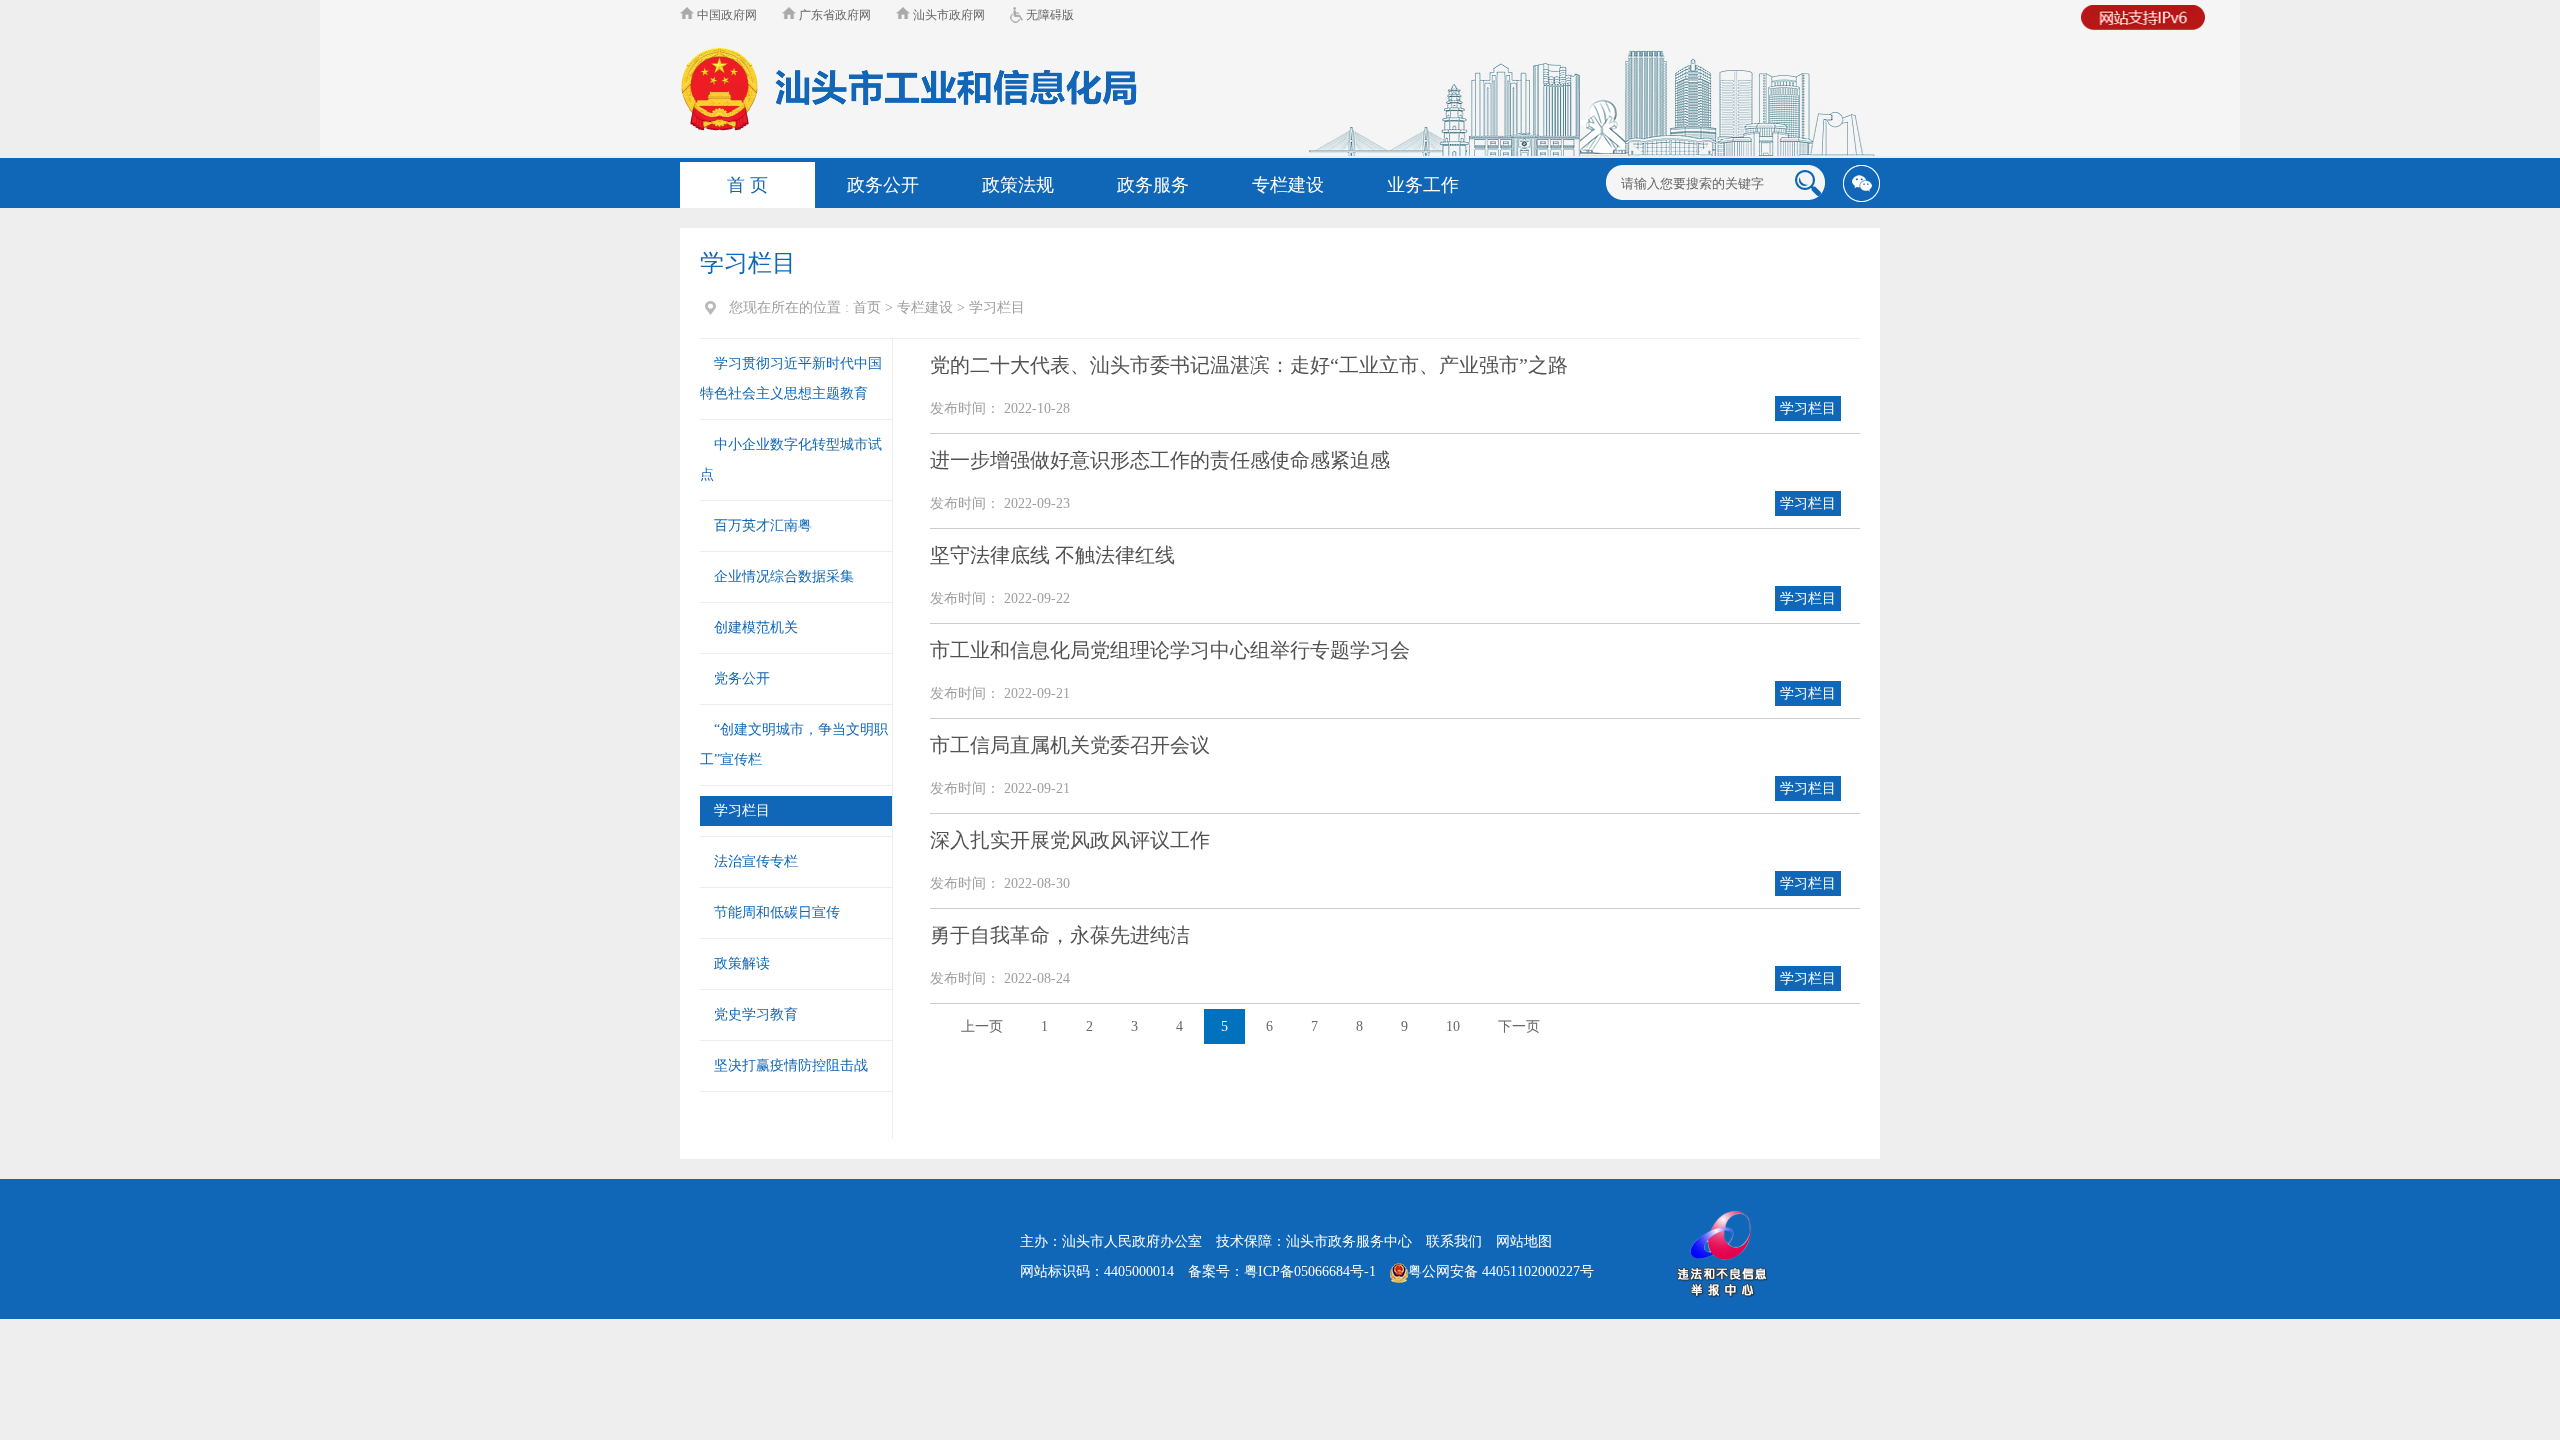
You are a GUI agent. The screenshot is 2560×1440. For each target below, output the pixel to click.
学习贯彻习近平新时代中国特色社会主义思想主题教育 (791, 378)
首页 (867, 307)
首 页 (747, 185)
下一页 (1519, 1026)
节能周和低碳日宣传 (777, 912)
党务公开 (742, 678)
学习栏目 (997, 307)
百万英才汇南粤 (763, 525)
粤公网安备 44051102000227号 (1501, 1271)
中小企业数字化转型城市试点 (791, 459)
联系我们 (1454, 1241)
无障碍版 (1048, 15)
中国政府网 (725, 15)
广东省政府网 (833, 15)
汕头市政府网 (947, 15)
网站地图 (1524, 1241)
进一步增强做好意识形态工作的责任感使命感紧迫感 (1160, 460)
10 (1453, 1026)
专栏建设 (925, 307)
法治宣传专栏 (756, 861)
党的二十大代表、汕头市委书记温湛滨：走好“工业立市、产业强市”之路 (1249, 365)
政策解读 (742, 963)
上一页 (982, 1026)
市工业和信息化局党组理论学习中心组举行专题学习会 (1170, 650)
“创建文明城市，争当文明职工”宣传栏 (794, 744)
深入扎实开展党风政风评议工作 (1070, 840)
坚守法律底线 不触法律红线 (1052, 555)
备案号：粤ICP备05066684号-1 (1282, 1271)
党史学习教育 (756, 1014)
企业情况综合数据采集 (784, 576)
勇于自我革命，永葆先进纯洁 (1060, 935)
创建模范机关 (756, 627)
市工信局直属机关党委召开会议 (1070, 745)
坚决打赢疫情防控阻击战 (791, 1065)
